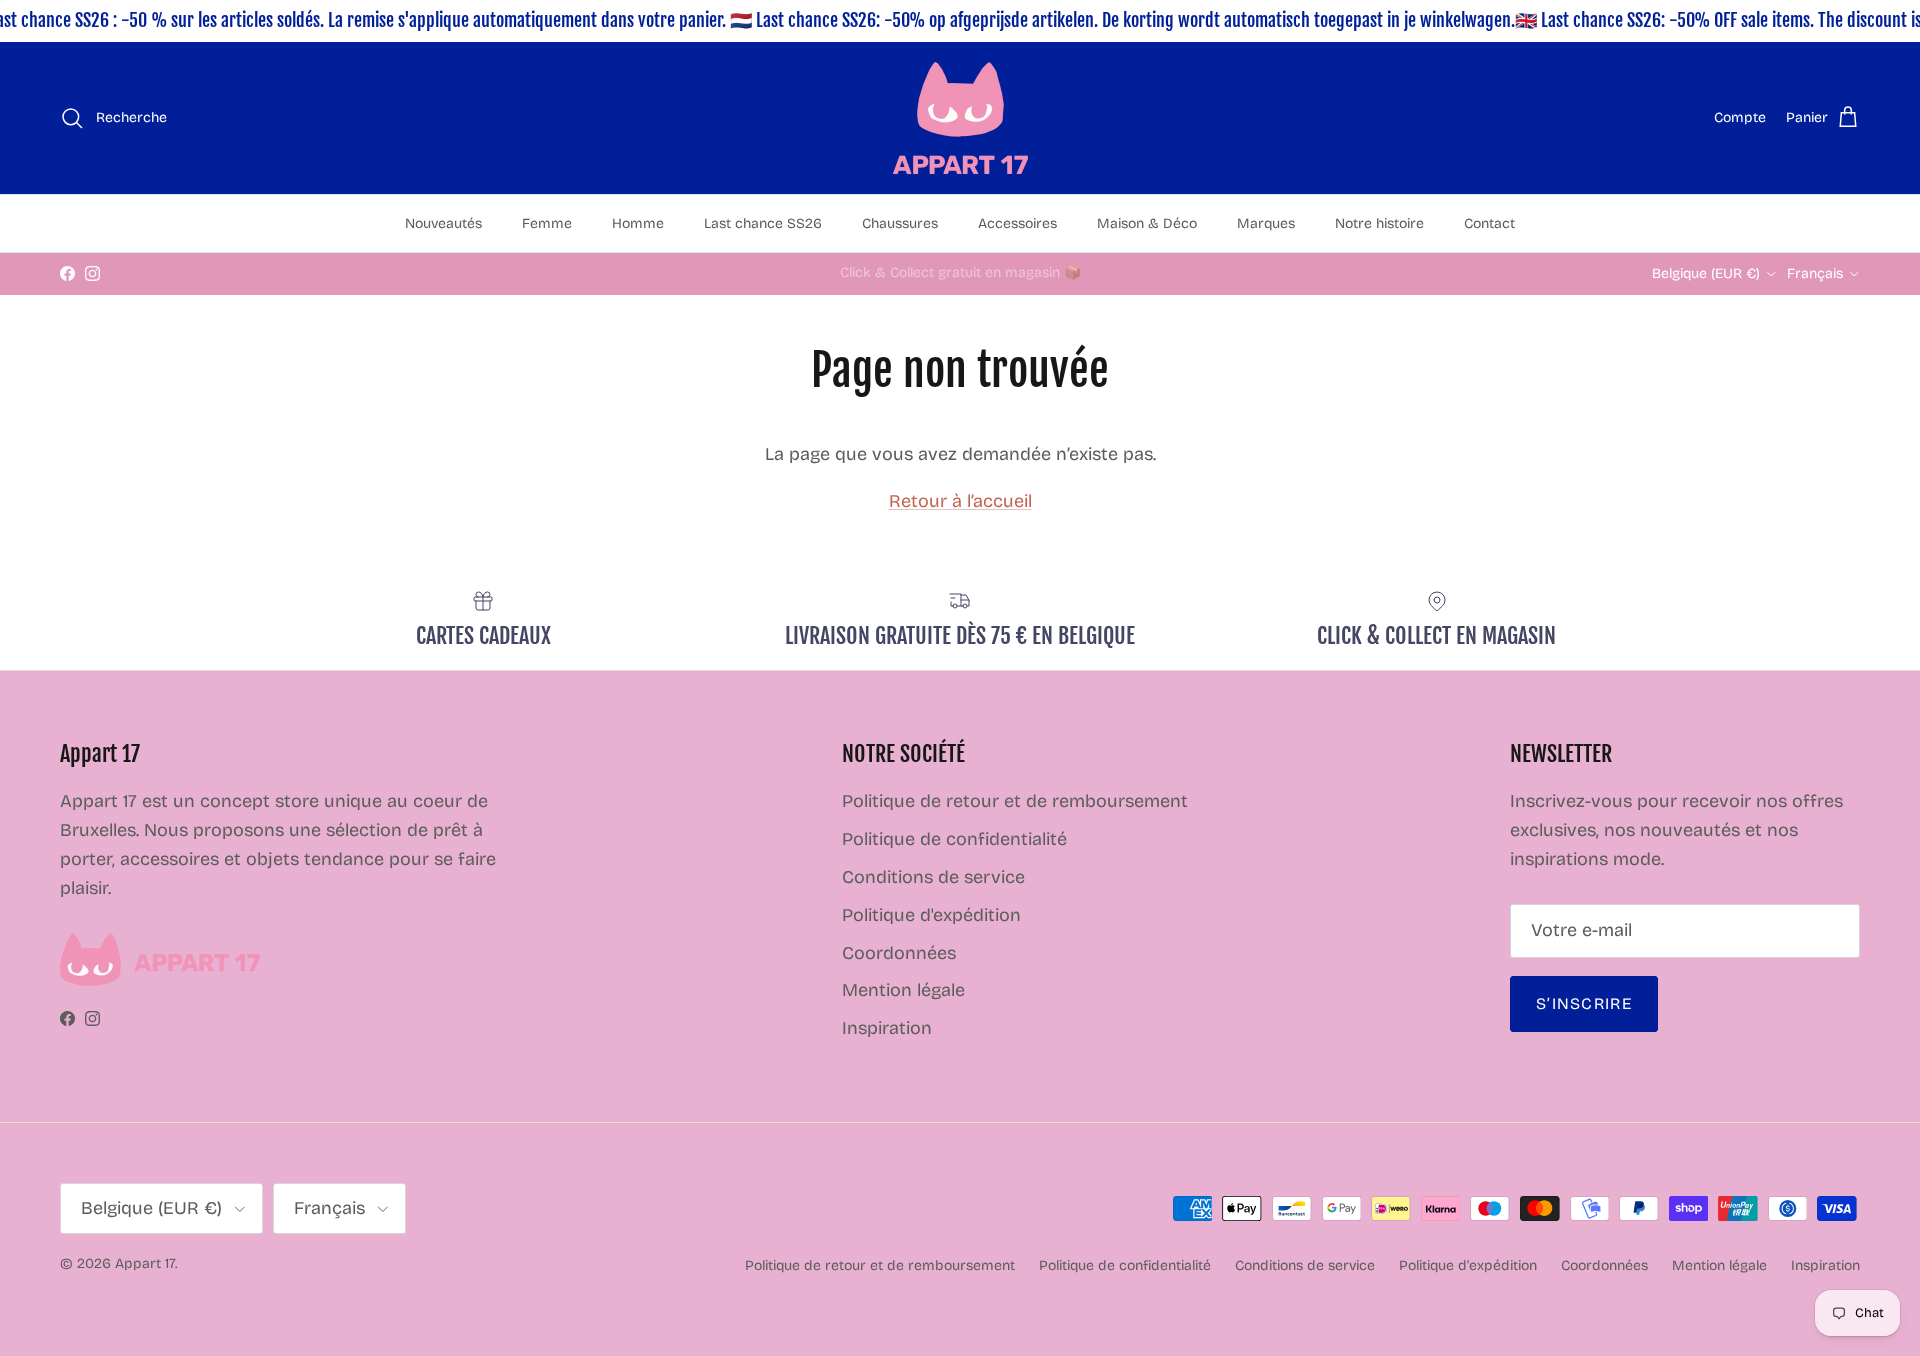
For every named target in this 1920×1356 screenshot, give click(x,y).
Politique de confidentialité (954, 839)
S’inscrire (1584, 1003)
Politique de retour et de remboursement (1015, 801)
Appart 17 (145, 1263)
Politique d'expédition (931, 915)
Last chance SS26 (763, 223)
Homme (638, 223)
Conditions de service (933, 877)
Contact (1489, 223)
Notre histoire (1379, 223)
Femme (547, 223)
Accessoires (1017, 223)
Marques (1266, 223)
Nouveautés (443, 223)
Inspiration (887, 1028)
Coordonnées (899, 953)
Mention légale (903, 990)
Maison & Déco (1147, 223)
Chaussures (900, 223)
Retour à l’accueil (960, 501)
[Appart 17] (960, 118)
